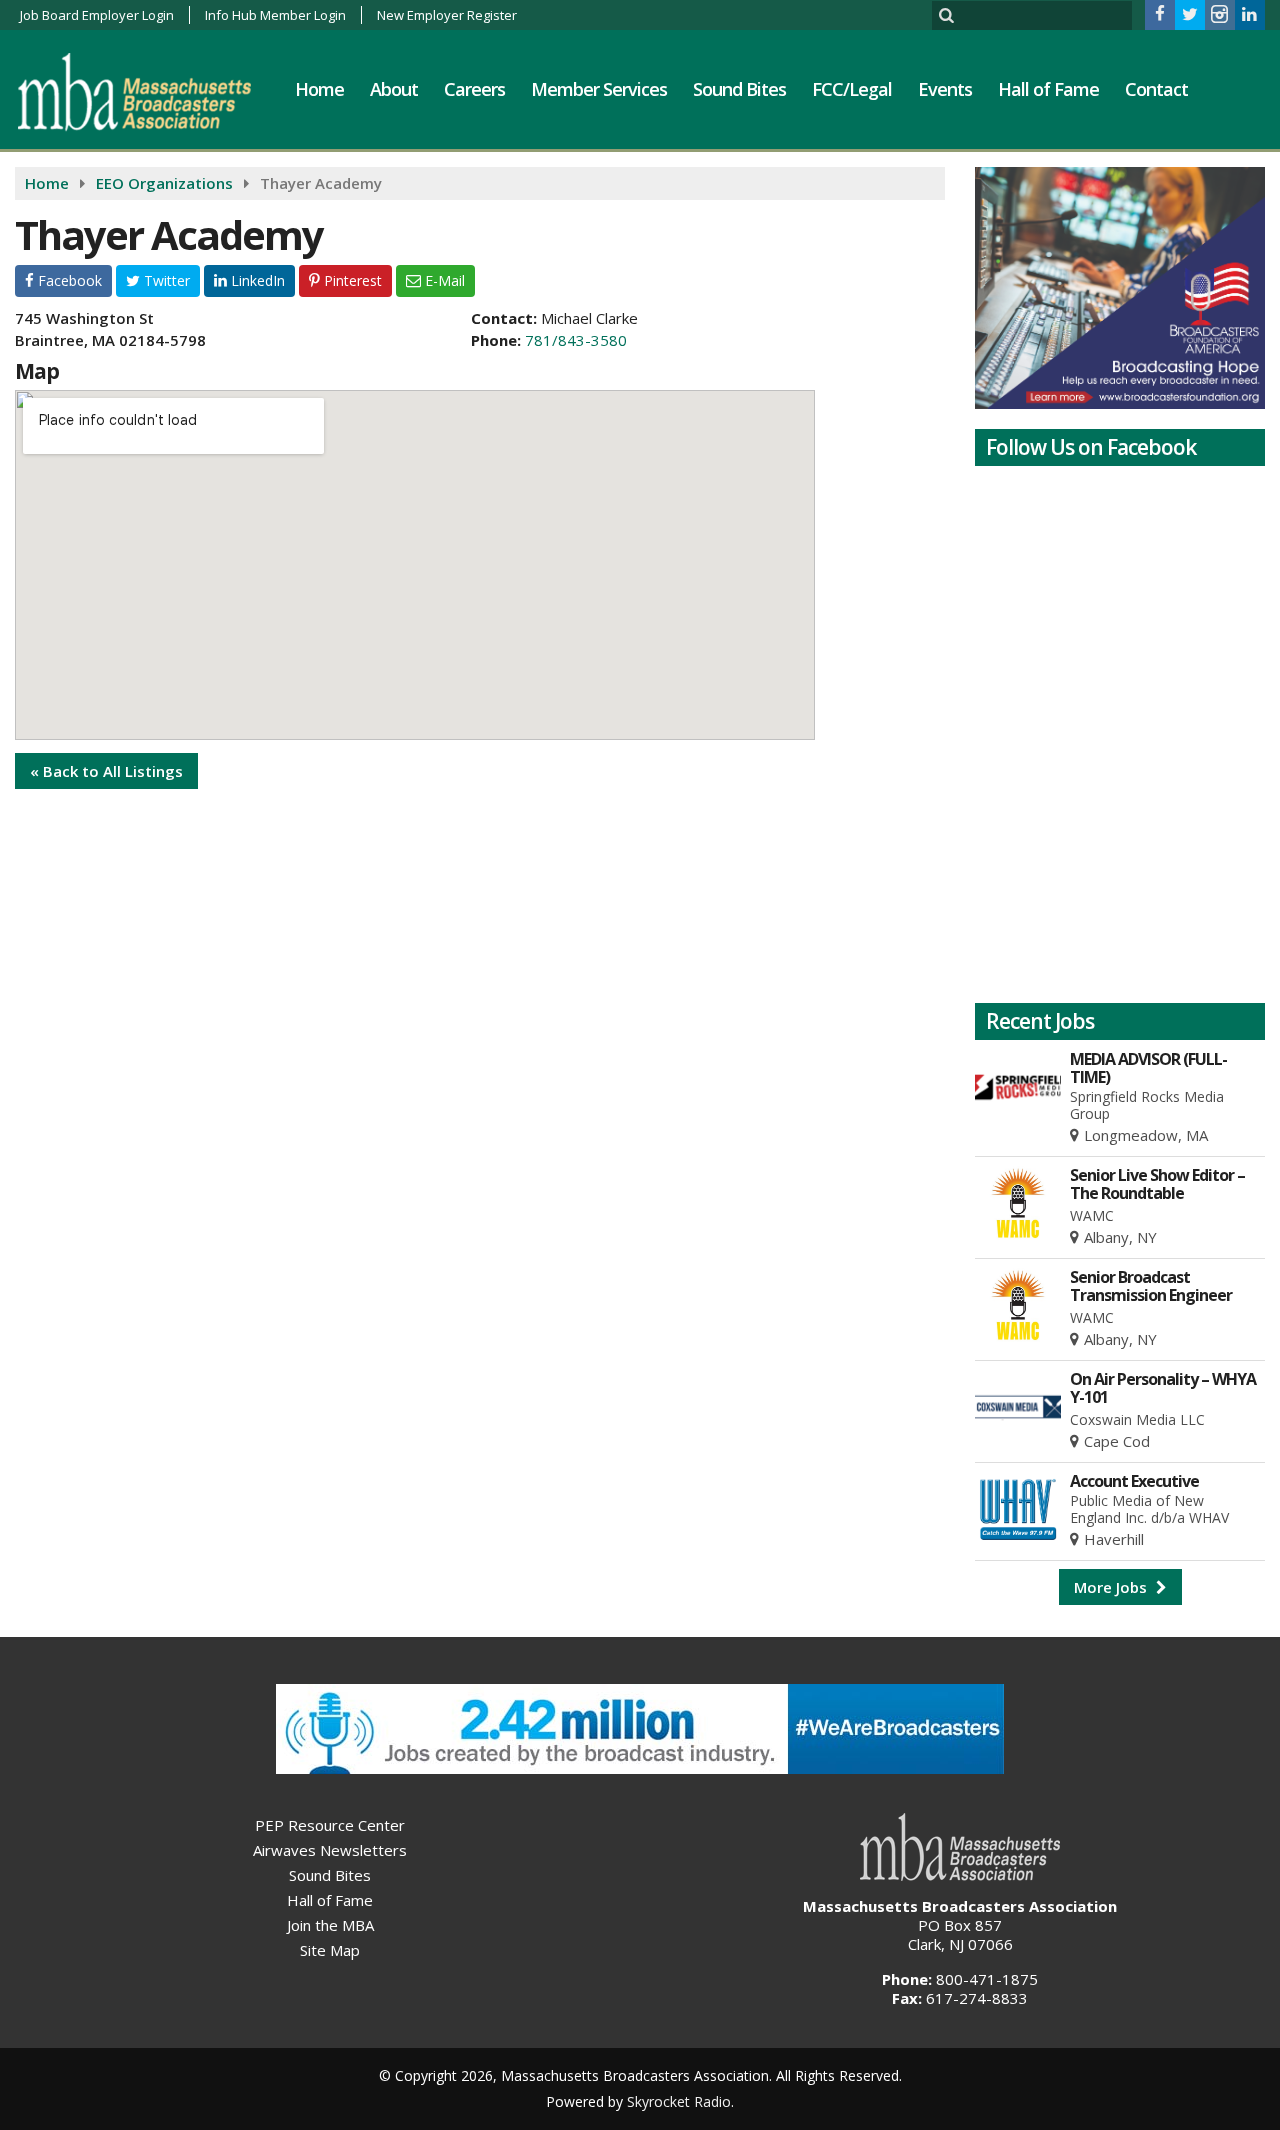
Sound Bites (739, 89)
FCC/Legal (852, 89)
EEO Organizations (164, 183)
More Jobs (1112, 1587)
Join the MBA (330, 1925)
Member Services (599, 89)
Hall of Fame (1048, 89)
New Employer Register (447, 15)
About (394, 89)
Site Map (330, 1950)
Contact (1156, 89)
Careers (474, 89)
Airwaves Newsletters (330, 1850)
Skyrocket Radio (679, 2101)
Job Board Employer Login (97, 15)
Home (319, 89)
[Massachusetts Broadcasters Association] (149, 91)
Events (945, 89)
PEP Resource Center (330, 1825)
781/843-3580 (576, 340)
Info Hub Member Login (275, 15)
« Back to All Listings (106, 771)
